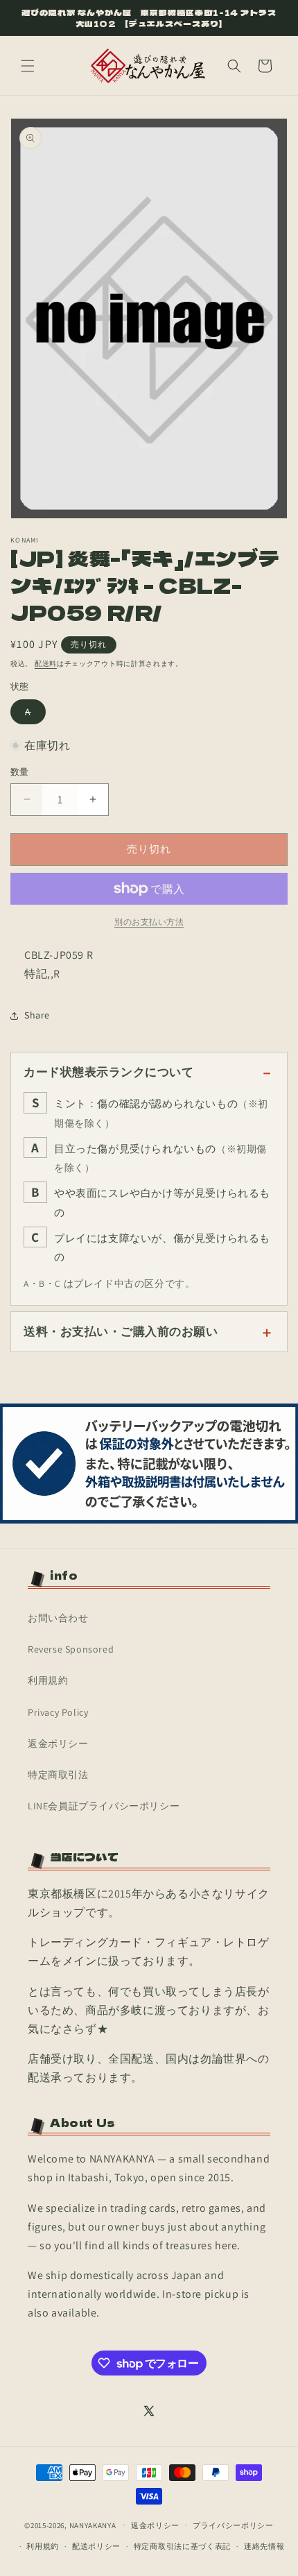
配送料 (46, 664)
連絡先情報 (264, 2546)
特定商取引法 (58, 1775)
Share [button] (37, 1015)
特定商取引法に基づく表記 (182, 2546)
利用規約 (48, 1680)
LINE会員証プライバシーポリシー (104, 1806)
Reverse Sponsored (71, 1649)
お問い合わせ (58, 1618)
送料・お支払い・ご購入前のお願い (121, 1331)
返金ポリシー (58, 1743)
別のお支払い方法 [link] (149, 922)
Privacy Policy (58, 1712)
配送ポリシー (96, 2546)
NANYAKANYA (93, 2525)
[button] (28, 66)
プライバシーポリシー (233, 2525)
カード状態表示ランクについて (108, 1072)
